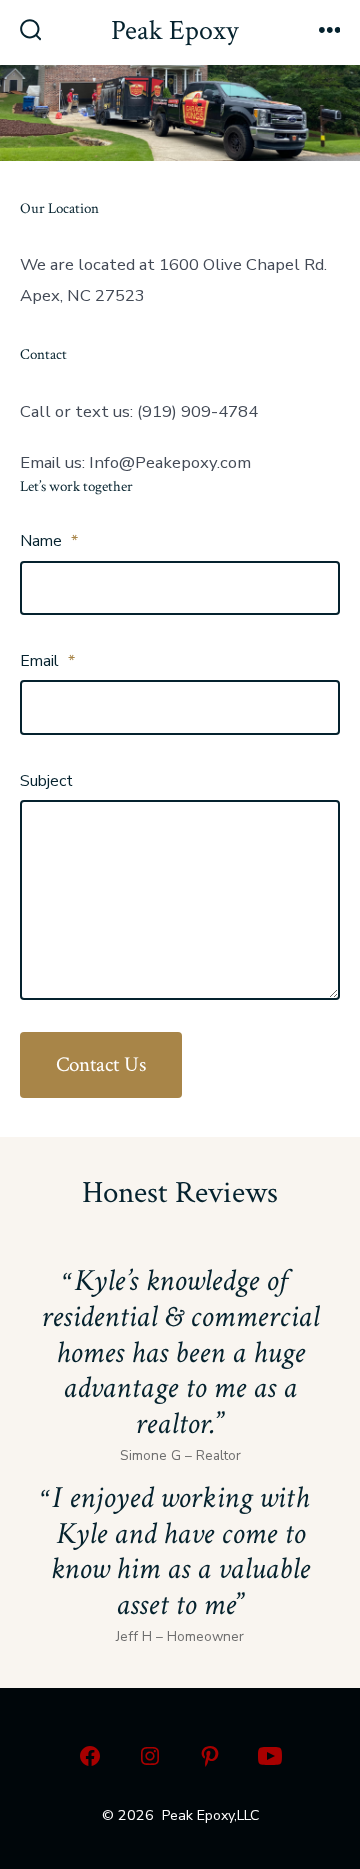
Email (47, 661)
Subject (46, 781)
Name (49, 541)
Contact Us (101, 1064)
